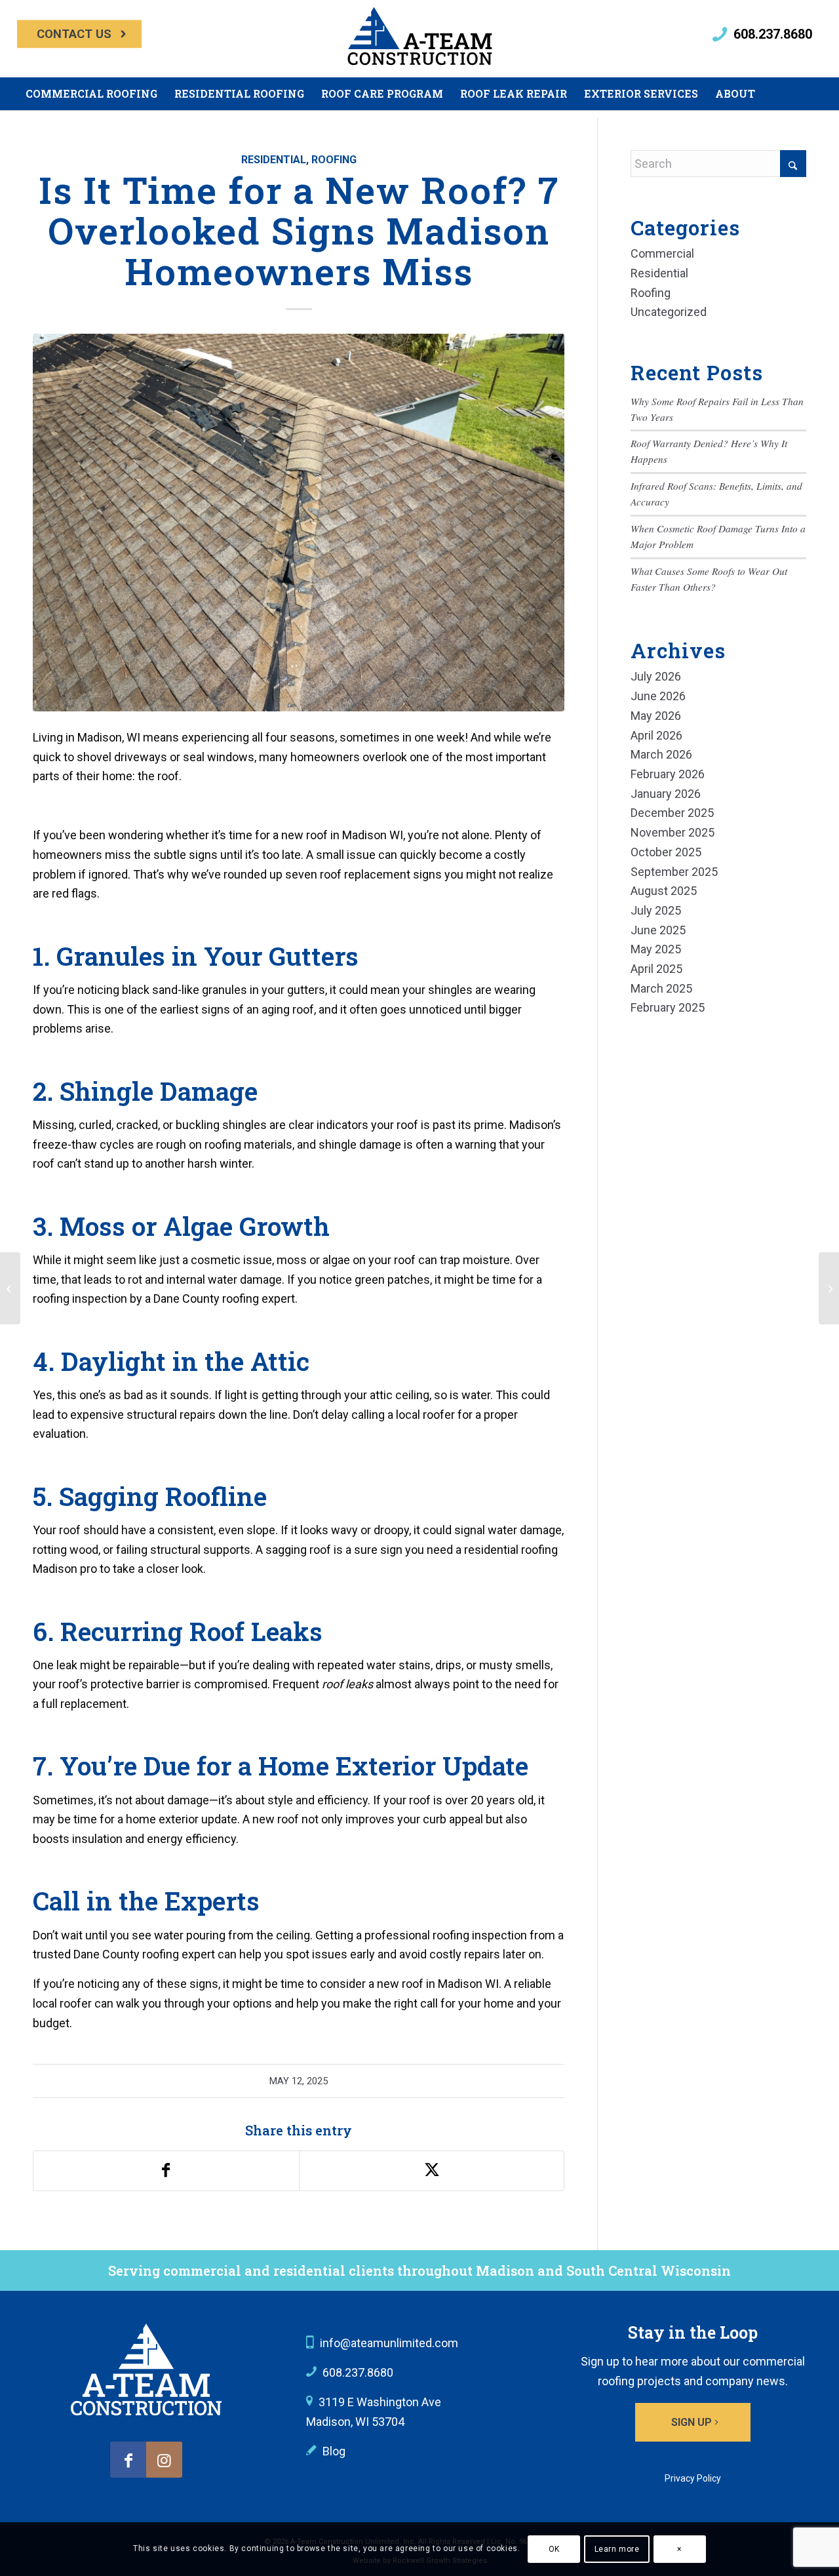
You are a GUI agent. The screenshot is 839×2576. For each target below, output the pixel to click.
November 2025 (673, 832)
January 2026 (666, 794)
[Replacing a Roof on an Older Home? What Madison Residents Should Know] (829, 1288)
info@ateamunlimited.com (389, 2343)
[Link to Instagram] (164, 2460)
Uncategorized (669, 312)
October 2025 (666, 852)
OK (554, 2549)
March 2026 (661, 754)
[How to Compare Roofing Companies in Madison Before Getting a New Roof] (10, 1288)
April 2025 (656, 969)
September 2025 (674, 872)
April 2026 (656, 735)
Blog (334, 2451)
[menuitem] (79, 34)
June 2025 (658, 930)
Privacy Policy (693, 2478)
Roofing (334, 160)
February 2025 (668, 1007)
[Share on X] (432, 2171)
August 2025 (664, 891)
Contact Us (74, 34)
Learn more (617, 2549)
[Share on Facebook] (166, 2171)
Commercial (662, 253)
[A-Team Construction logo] (146, 2369)
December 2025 (672, 813)
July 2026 (656, 676)
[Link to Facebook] (128, 2460)
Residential (274, 160)
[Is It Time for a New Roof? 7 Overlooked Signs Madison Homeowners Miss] (299, 523)
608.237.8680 (773, 34)
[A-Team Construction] (419, 39)
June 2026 (658, 696)
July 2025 (656, 910)
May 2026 (656, 716)
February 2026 (668, 774)
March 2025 (661, 988)
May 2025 (656, 949)
